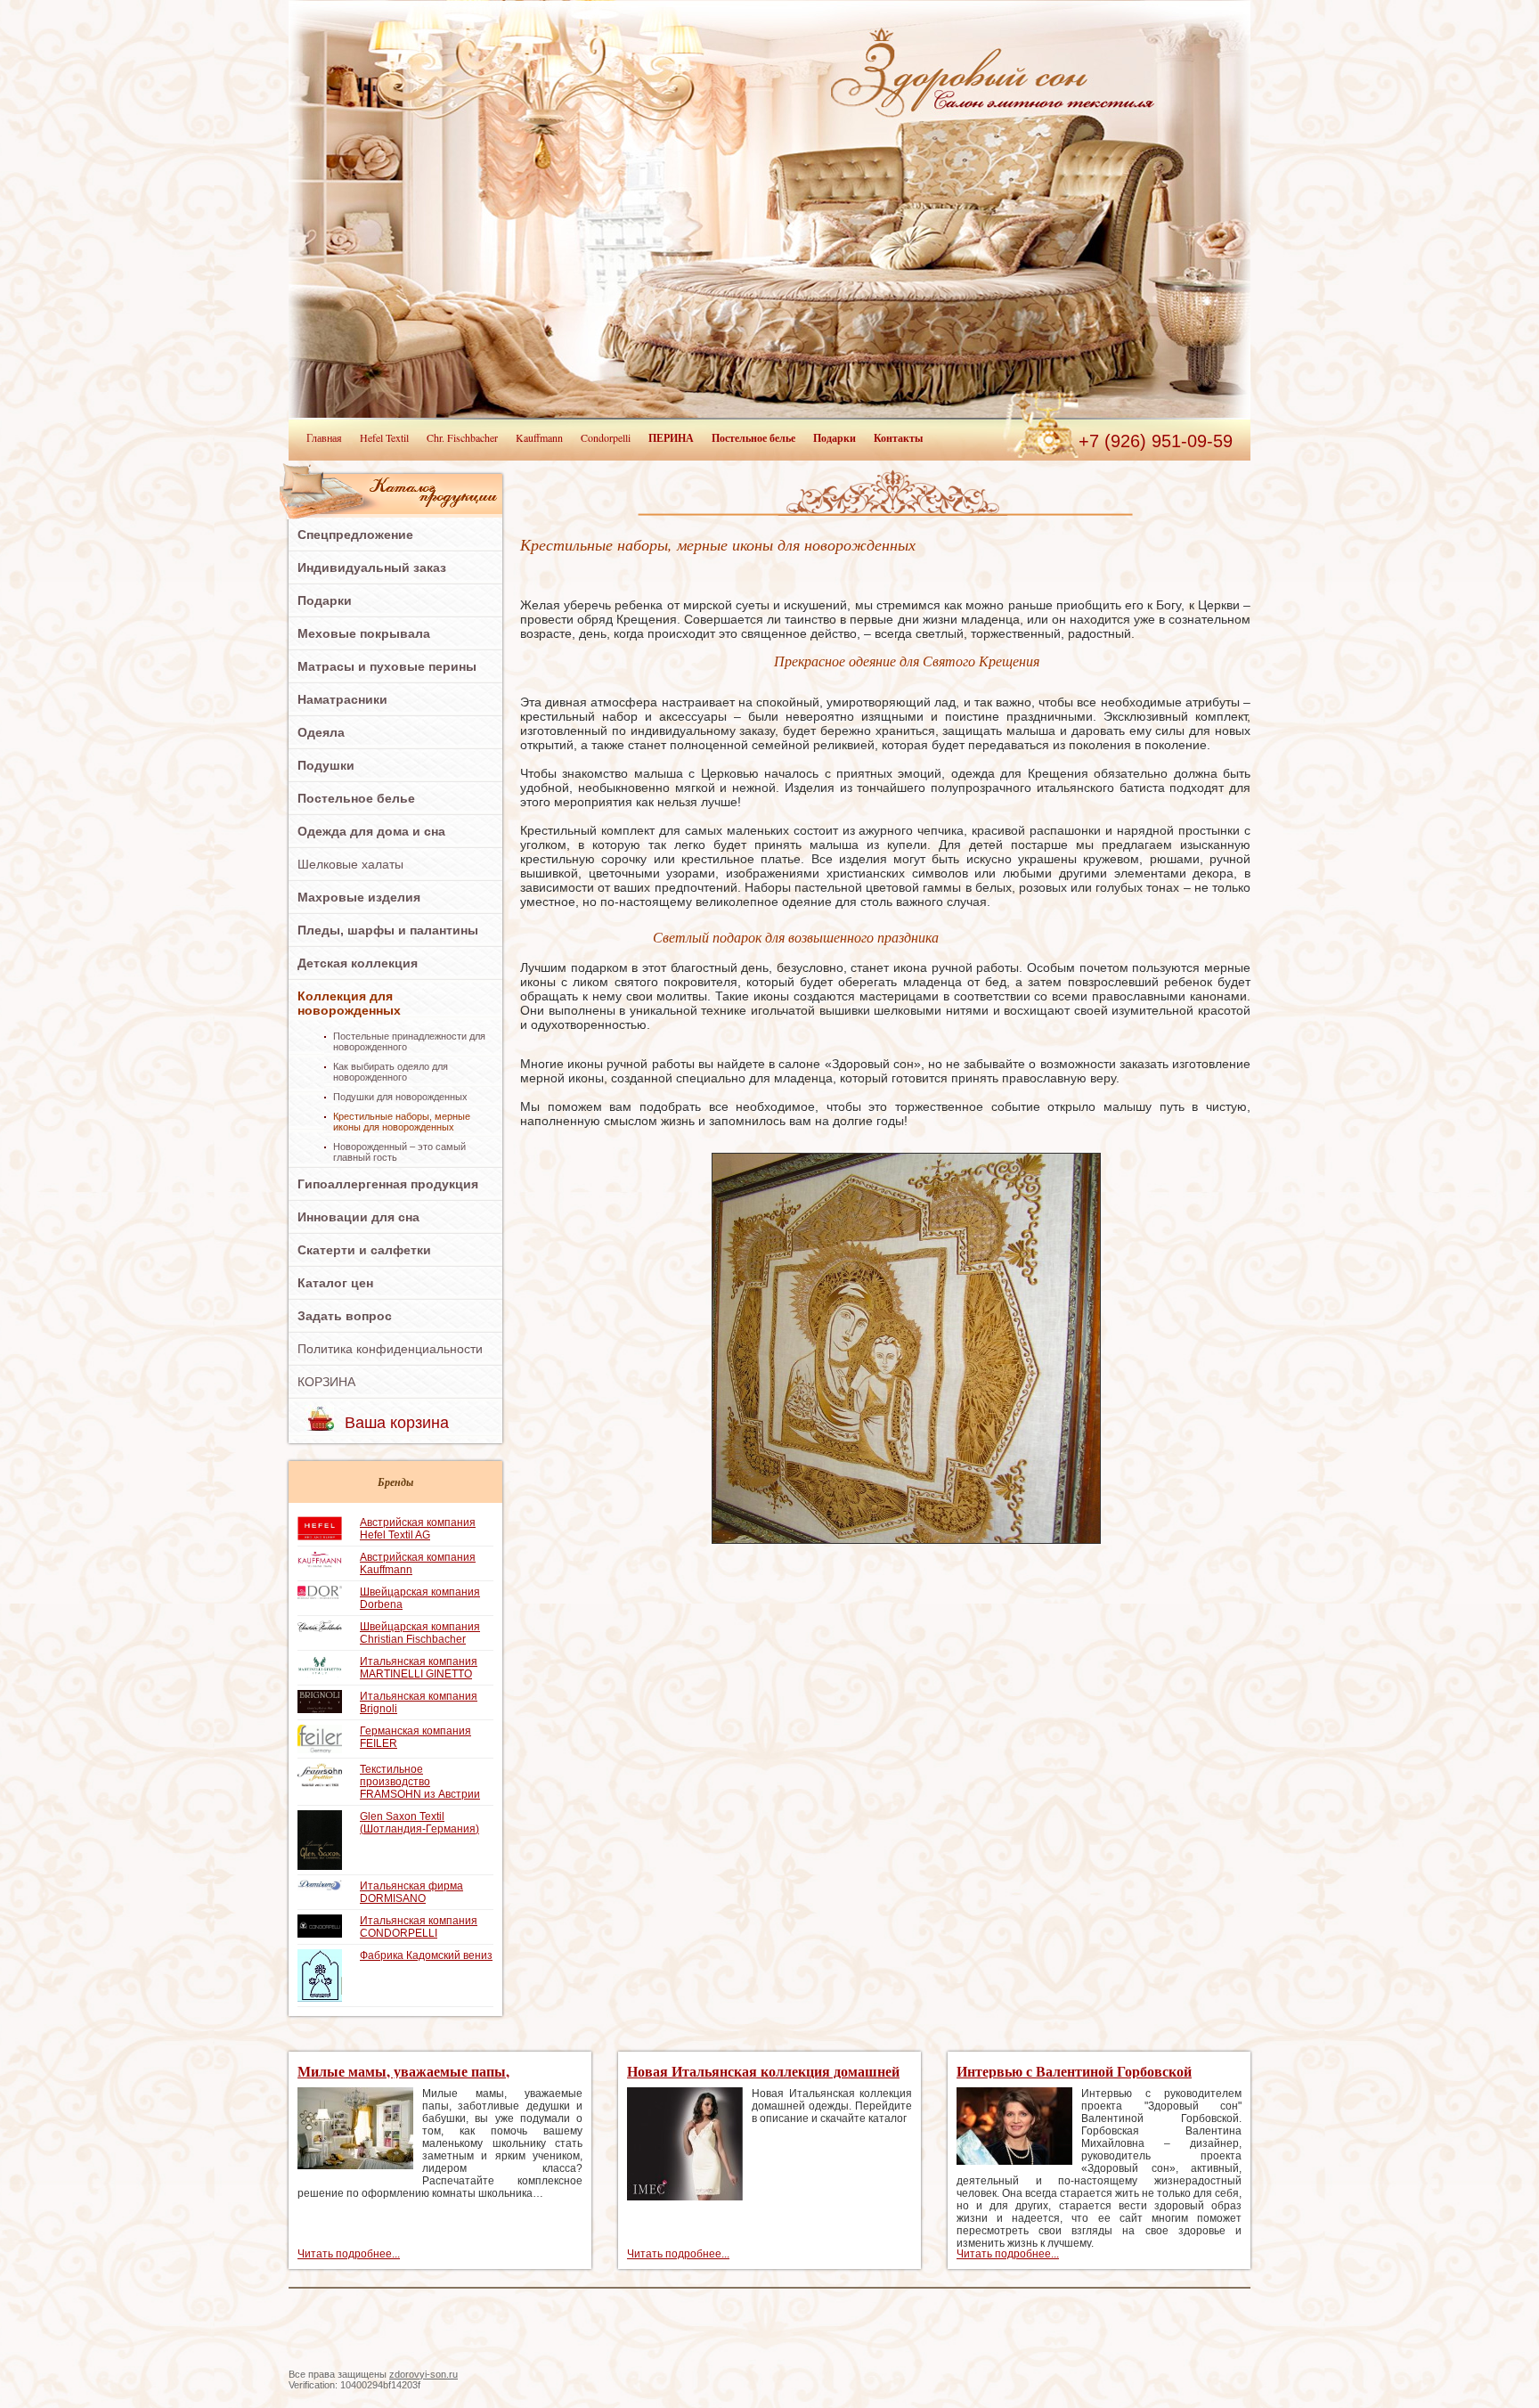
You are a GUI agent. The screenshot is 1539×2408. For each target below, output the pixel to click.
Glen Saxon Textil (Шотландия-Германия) (419, 1823)
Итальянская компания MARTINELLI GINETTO (419, 1668)
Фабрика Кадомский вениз (426, 1955)
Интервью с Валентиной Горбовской (1074, 2071)
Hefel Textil (384, 437)
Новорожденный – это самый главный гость (399, 1152)
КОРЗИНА (326, 1382)
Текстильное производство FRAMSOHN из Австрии (420, 1782)
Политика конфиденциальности (390, 1349)
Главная (324, 437)
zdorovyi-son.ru (423, 2374)
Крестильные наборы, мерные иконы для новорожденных (402, 1122)
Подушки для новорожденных (400, 1097)
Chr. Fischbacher (462, 437)
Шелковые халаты (350, 864)
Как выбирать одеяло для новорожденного (391, 1072)
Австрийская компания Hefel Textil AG (418, 1529)
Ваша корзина (397, 1423)
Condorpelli (606, 437)
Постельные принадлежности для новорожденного (409, 1041)
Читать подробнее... (349, 2254)
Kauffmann (539, 437)
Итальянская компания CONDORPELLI (419, 1927)
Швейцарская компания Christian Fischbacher (420, 1633)
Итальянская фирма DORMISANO (411, 1892)
